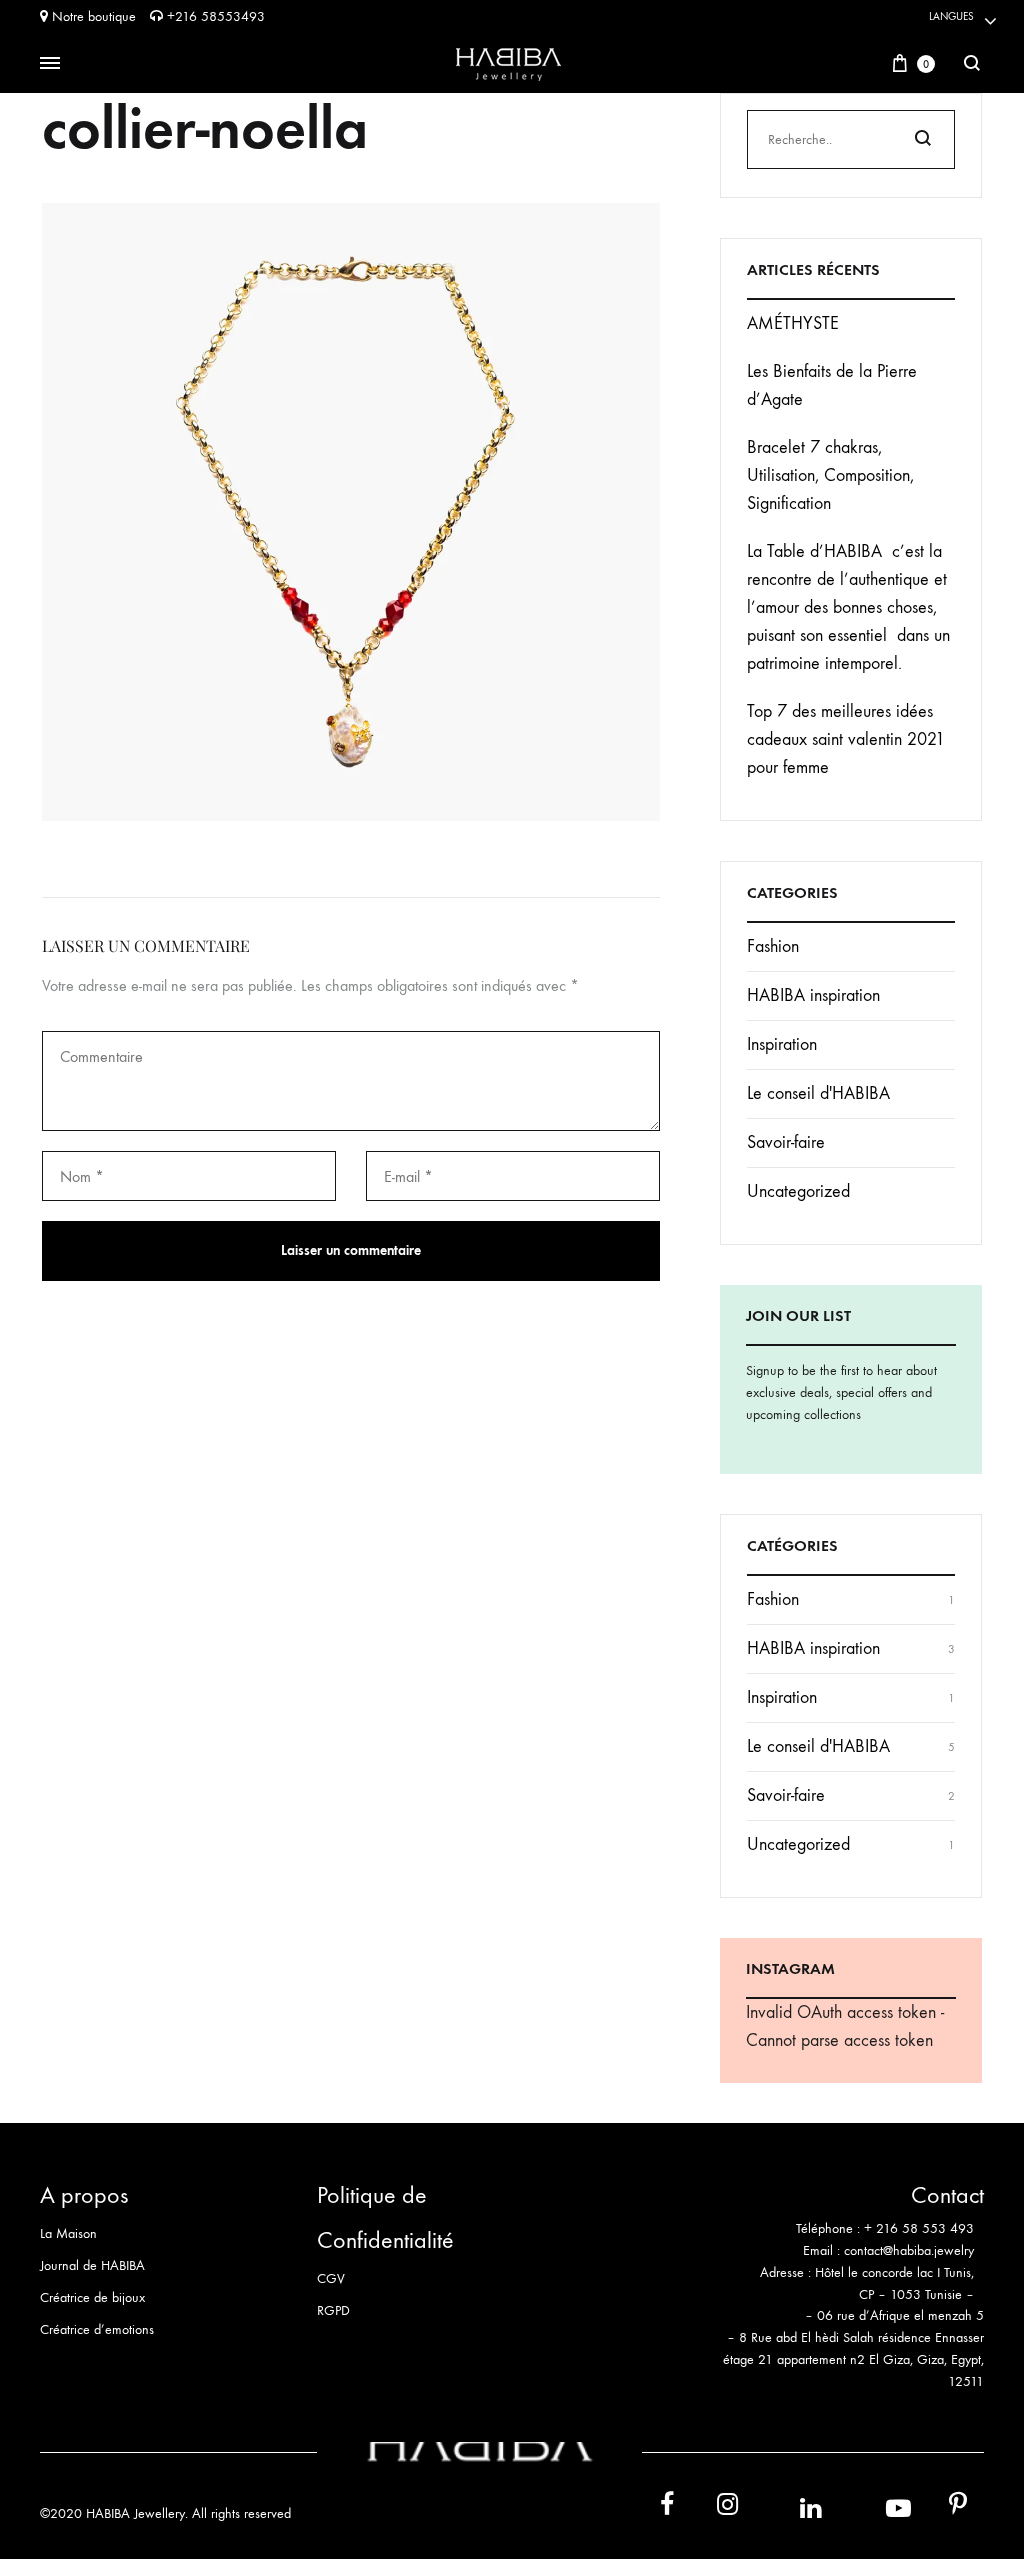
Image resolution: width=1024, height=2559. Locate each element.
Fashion (773, 946)
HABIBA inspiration (813, 995)
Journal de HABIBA (92, 2265)
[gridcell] (849, 2240)
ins (709, 2508)
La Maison (68, 2233)
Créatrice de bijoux (92, 2297)
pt (944, 2508)
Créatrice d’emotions (97, 2329)
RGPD (333, 2310)
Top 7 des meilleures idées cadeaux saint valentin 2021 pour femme (846, 739)
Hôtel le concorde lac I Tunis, (894, 2272)
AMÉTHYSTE (793, 323)
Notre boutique (92, 16)
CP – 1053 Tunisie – (916, 2294)
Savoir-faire (786, 1142)
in (789, 2507)
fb (655, 2508)
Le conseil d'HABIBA (818, 1093)
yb (873, 2507)
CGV (331, 2278)
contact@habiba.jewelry (909, 2250)
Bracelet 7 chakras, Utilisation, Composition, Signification (830, 475)
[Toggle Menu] (50, 64)
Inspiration (782, 1044)
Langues (951, 16)
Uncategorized (798, 1191)
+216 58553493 (214, 16)
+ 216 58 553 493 (919, 2228)
